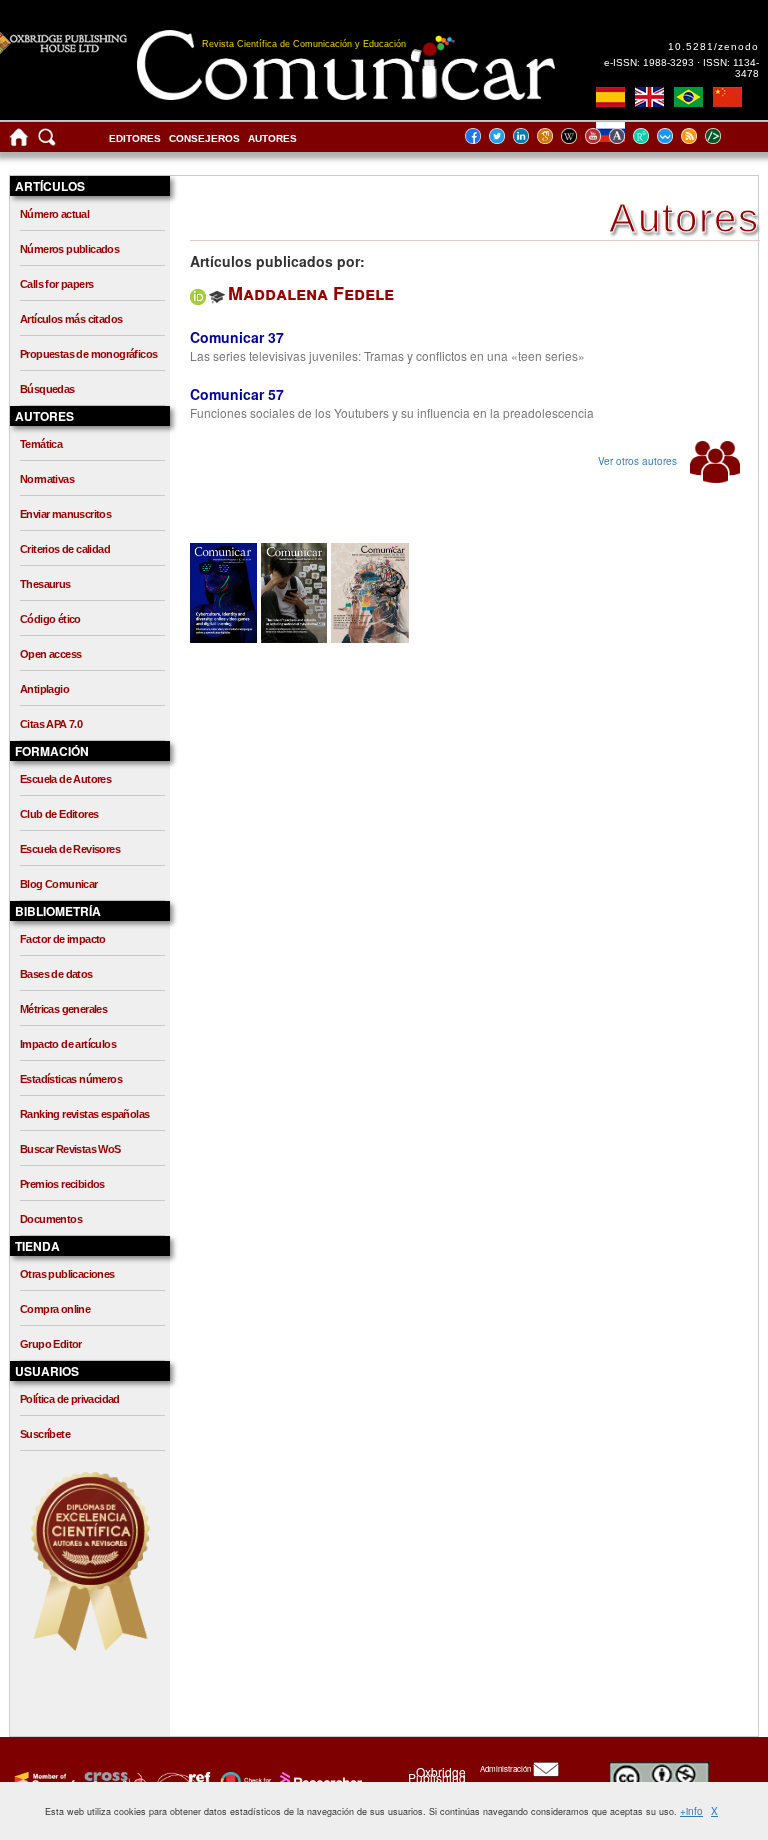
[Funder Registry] (181, 1781)
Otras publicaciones (67, 1274)
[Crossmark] (243, 1781)
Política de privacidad (70, 1399)
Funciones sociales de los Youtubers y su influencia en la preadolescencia (392, 412)
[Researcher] (319, 1781)
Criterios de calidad (65, 549)
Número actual (54, 214)
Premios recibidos (62, 1184)
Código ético (50, 619)
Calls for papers (56, 284)
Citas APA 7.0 (51, 724)
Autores (272, 138)
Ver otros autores (639, 461)
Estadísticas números (71, 1079)
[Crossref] (42, 1781)
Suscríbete (45, 1434)
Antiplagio (44, 689)
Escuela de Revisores (70, 849)
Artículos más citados (71, 319)
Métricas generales (63, 1009)
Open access (50, 654)
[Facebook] (479, 135)
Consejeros (204, 138)
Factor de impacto (63, 939)
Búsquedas (47, 389)
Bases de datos (56, 974)
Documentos (51, 1219)
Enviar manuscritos (65, 514)
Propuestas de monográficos (88, 354)
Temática (41, 444)
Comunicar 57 (237, 394)
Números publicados (69, 249)
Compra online (55, 1309)
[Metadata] (729, 135)
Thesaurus (45, 584)
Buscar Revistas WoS (70, 1149)
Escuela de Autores (65, 779)
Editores (135, 138)
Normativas (47, 479)
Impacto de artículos (68, 1044)
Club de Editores (59, 814)
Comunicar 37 (237, 337)
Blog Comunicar (59, 884)
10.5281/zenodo (713, 46)
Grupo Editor (51, 1344)
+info (691, 1811)
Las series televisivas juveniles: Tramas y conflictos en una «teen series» (387, 355)
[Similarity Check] (112, 1781)
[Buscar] (47, 141)
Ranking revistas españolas (84, 1114)
